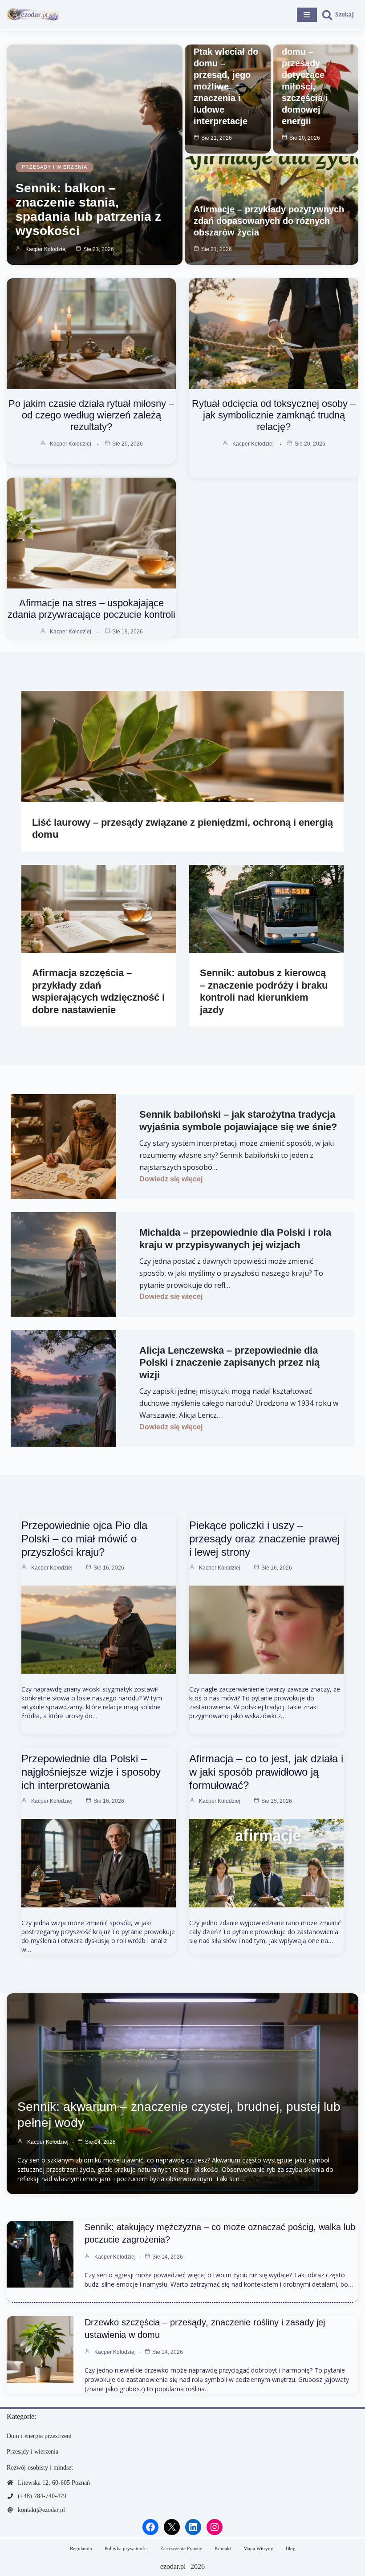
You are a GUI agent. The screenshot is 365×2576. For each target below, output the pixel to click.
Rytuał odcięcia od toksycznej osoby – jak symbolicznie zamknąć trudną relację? (274, 415)
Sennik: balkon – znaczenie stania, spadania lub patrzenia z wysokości (88, 209)
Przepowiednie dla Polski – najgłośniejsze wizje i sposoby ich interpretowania (91, 1772)
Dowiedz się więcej (171, 1179)
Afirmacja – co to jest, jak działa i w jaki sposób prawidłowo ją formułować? (266, 1772)
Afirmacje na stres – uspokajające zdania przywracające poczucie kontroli (91, 609)
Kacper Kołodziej (46, 249)
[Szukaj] (338, 15)
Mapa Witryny (258, 2548)
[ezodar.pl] (33, 15)
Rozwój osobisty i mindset (40, 2468)
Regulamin (81, 2548)
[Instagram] (215, 2527)
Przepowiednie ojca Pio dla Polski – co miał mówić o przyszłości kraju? (84, 1539)
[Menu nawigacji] (307, 15)
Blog (291, 2548)
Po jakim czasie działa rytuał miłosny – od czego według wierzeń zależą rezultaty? (91, 415)
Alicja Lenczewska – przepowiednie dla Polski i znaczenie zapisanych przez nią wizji (229, 1363)
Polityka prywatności (126, 2548)
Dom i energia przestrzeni (39, 2436)
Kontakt (223, 2548)
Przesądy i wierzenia (55, 167)
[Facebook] (150, 2527)
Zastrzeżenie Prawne (181, 2548)
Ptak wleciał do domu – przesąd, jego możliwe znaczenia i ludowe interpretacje (226, 86)
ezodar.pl (173, 2566)
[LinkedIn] (193, 2527)
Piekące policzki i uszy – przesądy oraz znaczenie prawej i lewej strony (264, 1539)
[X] (172, 2527)
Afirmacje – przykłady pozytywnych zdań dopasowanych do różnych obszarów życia (269, 221)
